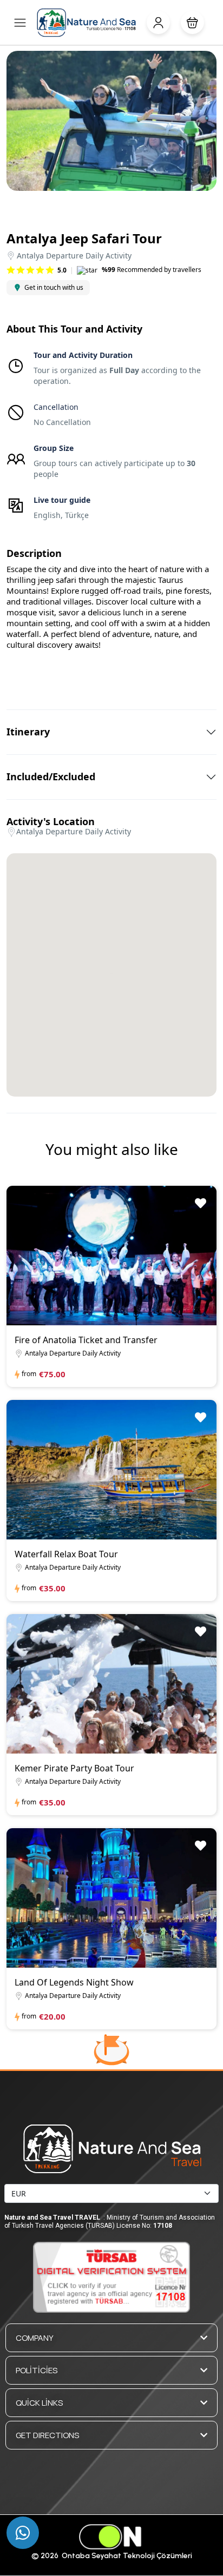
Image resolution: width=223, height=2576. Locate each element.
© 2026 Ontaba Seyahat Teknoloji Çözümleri (112, 2556)
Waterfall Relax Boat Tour (66, 1554)
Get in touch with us (54, 287)
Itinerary (28, 732)
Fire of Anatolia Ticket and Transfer (86, 1340)
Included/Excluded (51, 777)
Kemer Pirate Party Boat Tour (74, 1768)
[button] (192, 22)
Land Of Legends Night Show (74, 1982)
